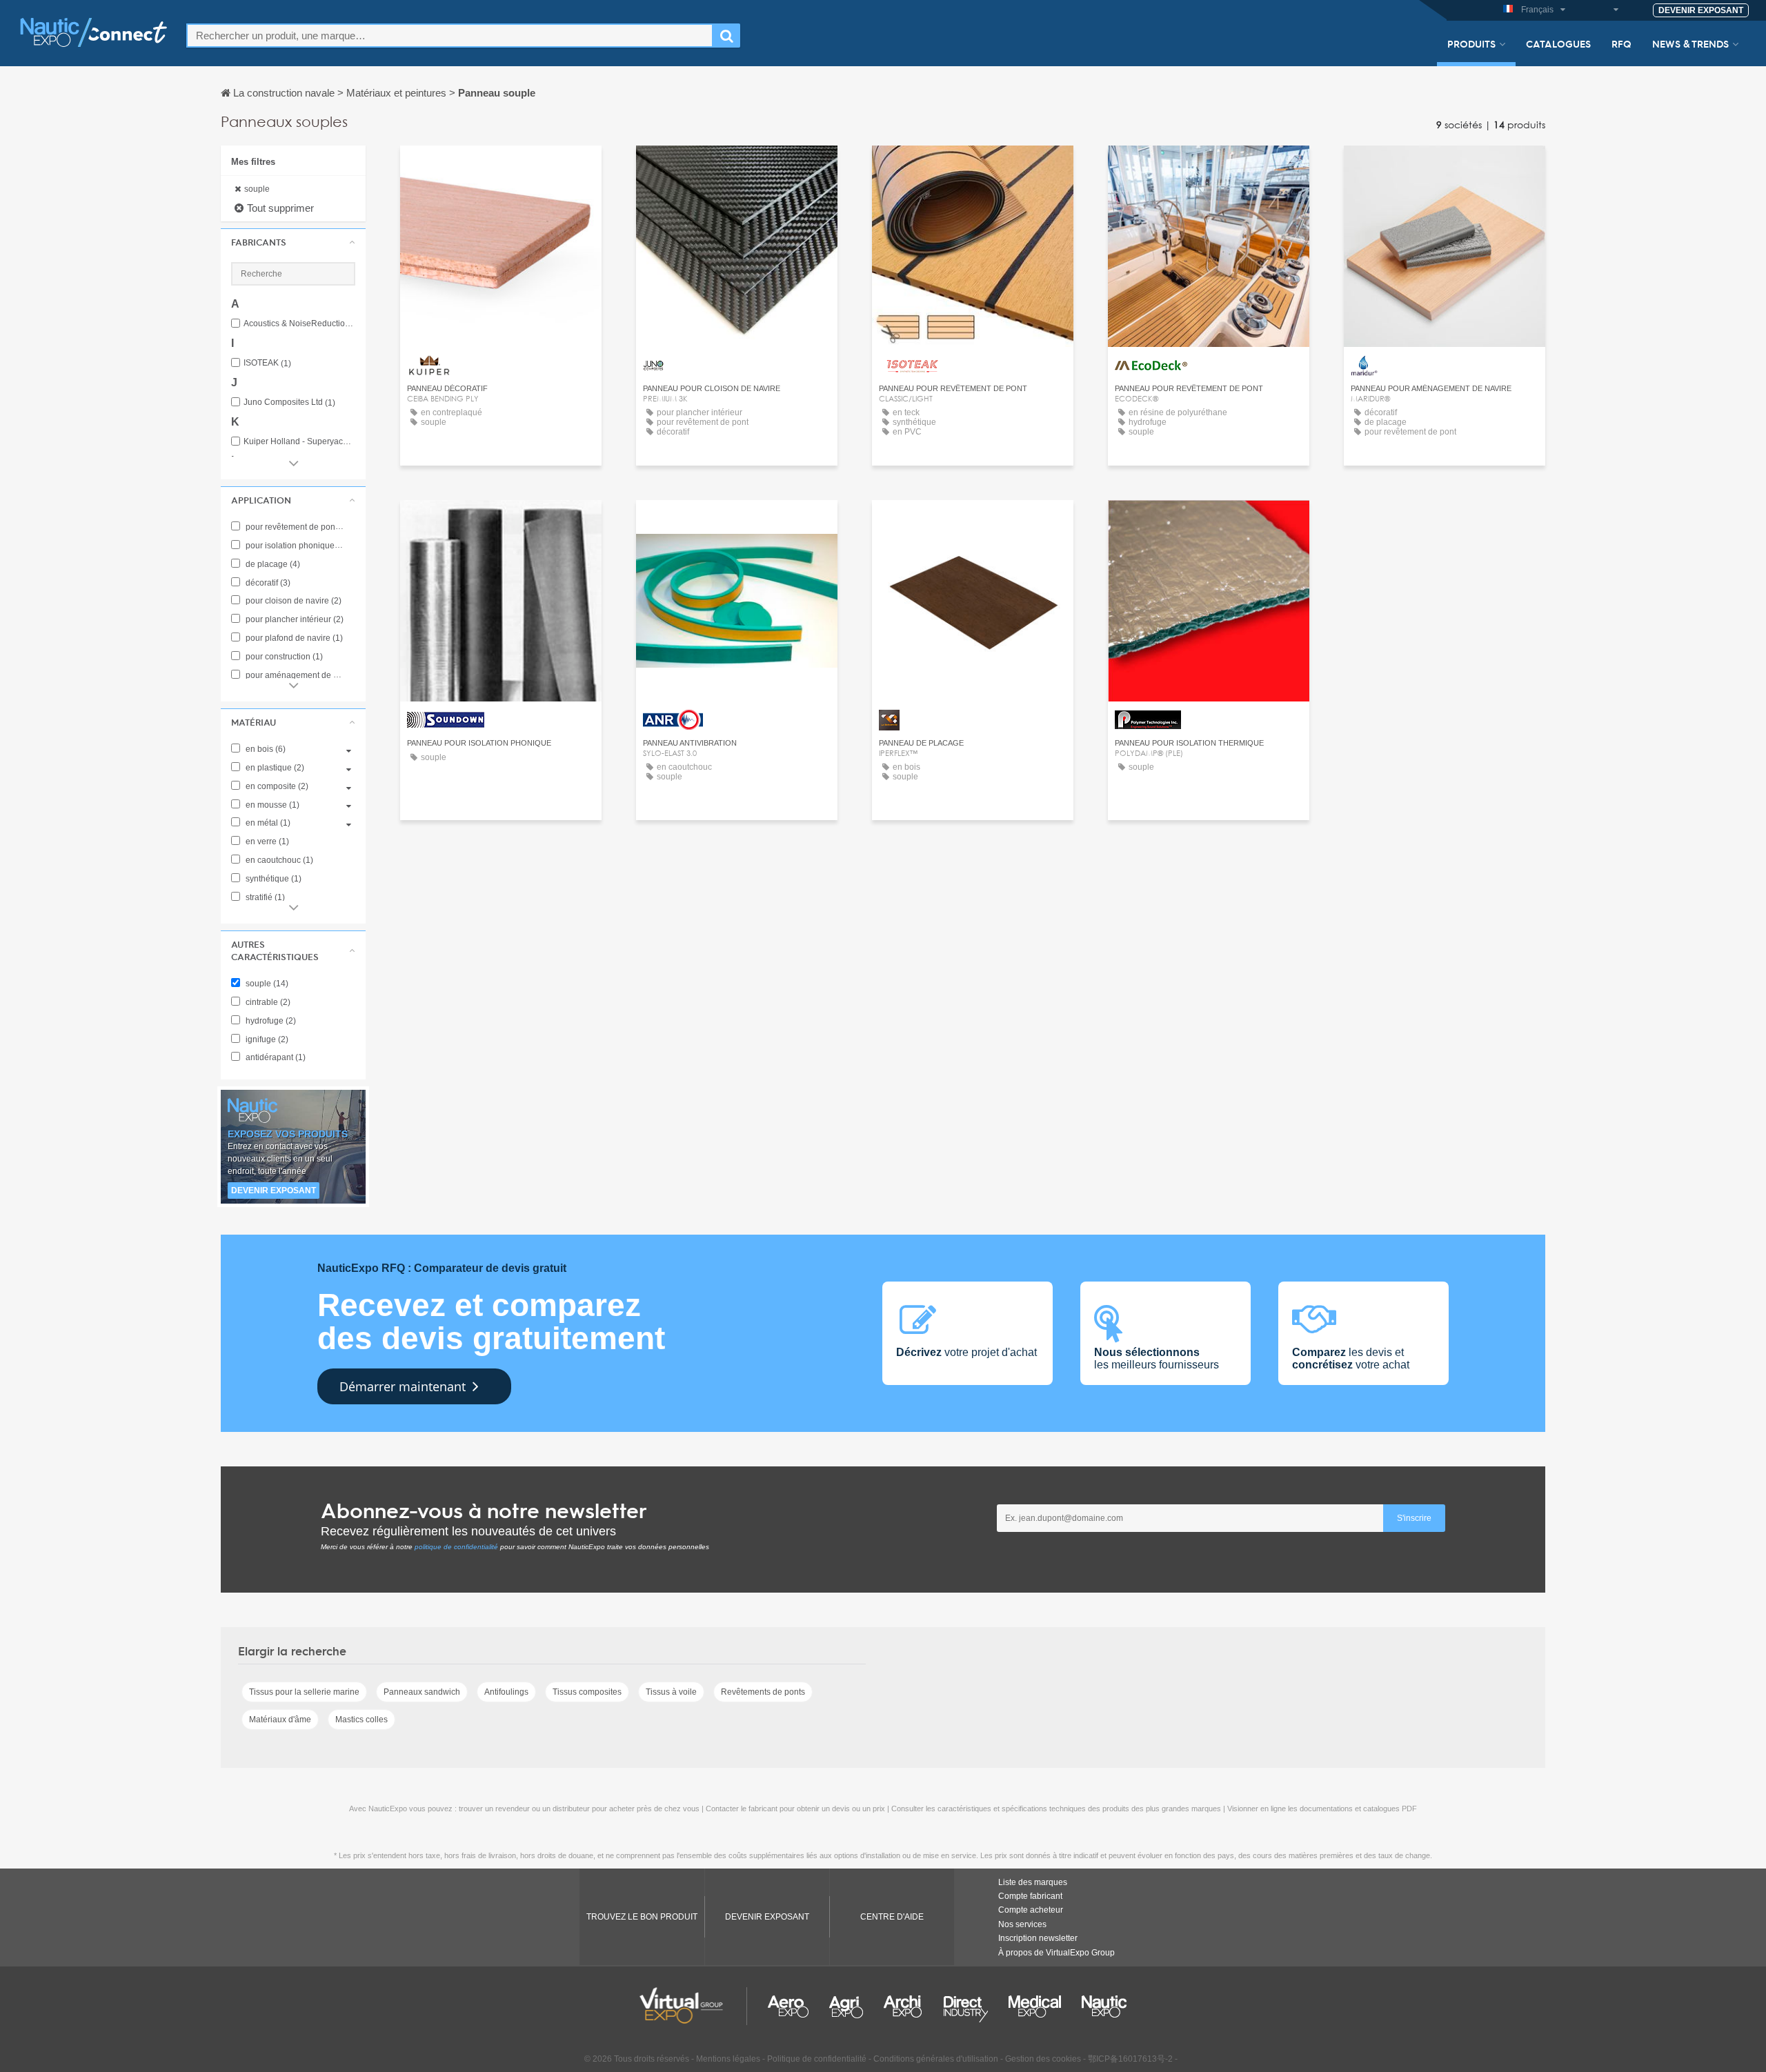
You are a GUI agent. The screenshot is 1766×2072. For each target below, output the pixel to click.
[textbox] (450, 36)
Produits (1471, 43)
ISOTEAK (267, 363)
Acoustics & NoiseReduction (299, 324)
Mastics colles (361, 1720)
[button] (293, 242)
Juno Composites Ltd (289, 402)
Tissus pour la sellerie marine (304, 1692)
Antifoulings (506, 1692)
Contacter (501, 169)
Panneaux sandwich (422, 1692)
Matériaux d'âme (280, 1720)
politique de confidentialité (456, 1547)
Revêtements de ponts (763, 1692)
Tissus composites (587, 1692)
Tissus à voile (671, 1692)
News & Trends (1690, 43)
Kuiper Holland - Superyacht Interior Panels (299, 442)
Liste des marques (1033, 1882)
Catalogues (1558, 43)
